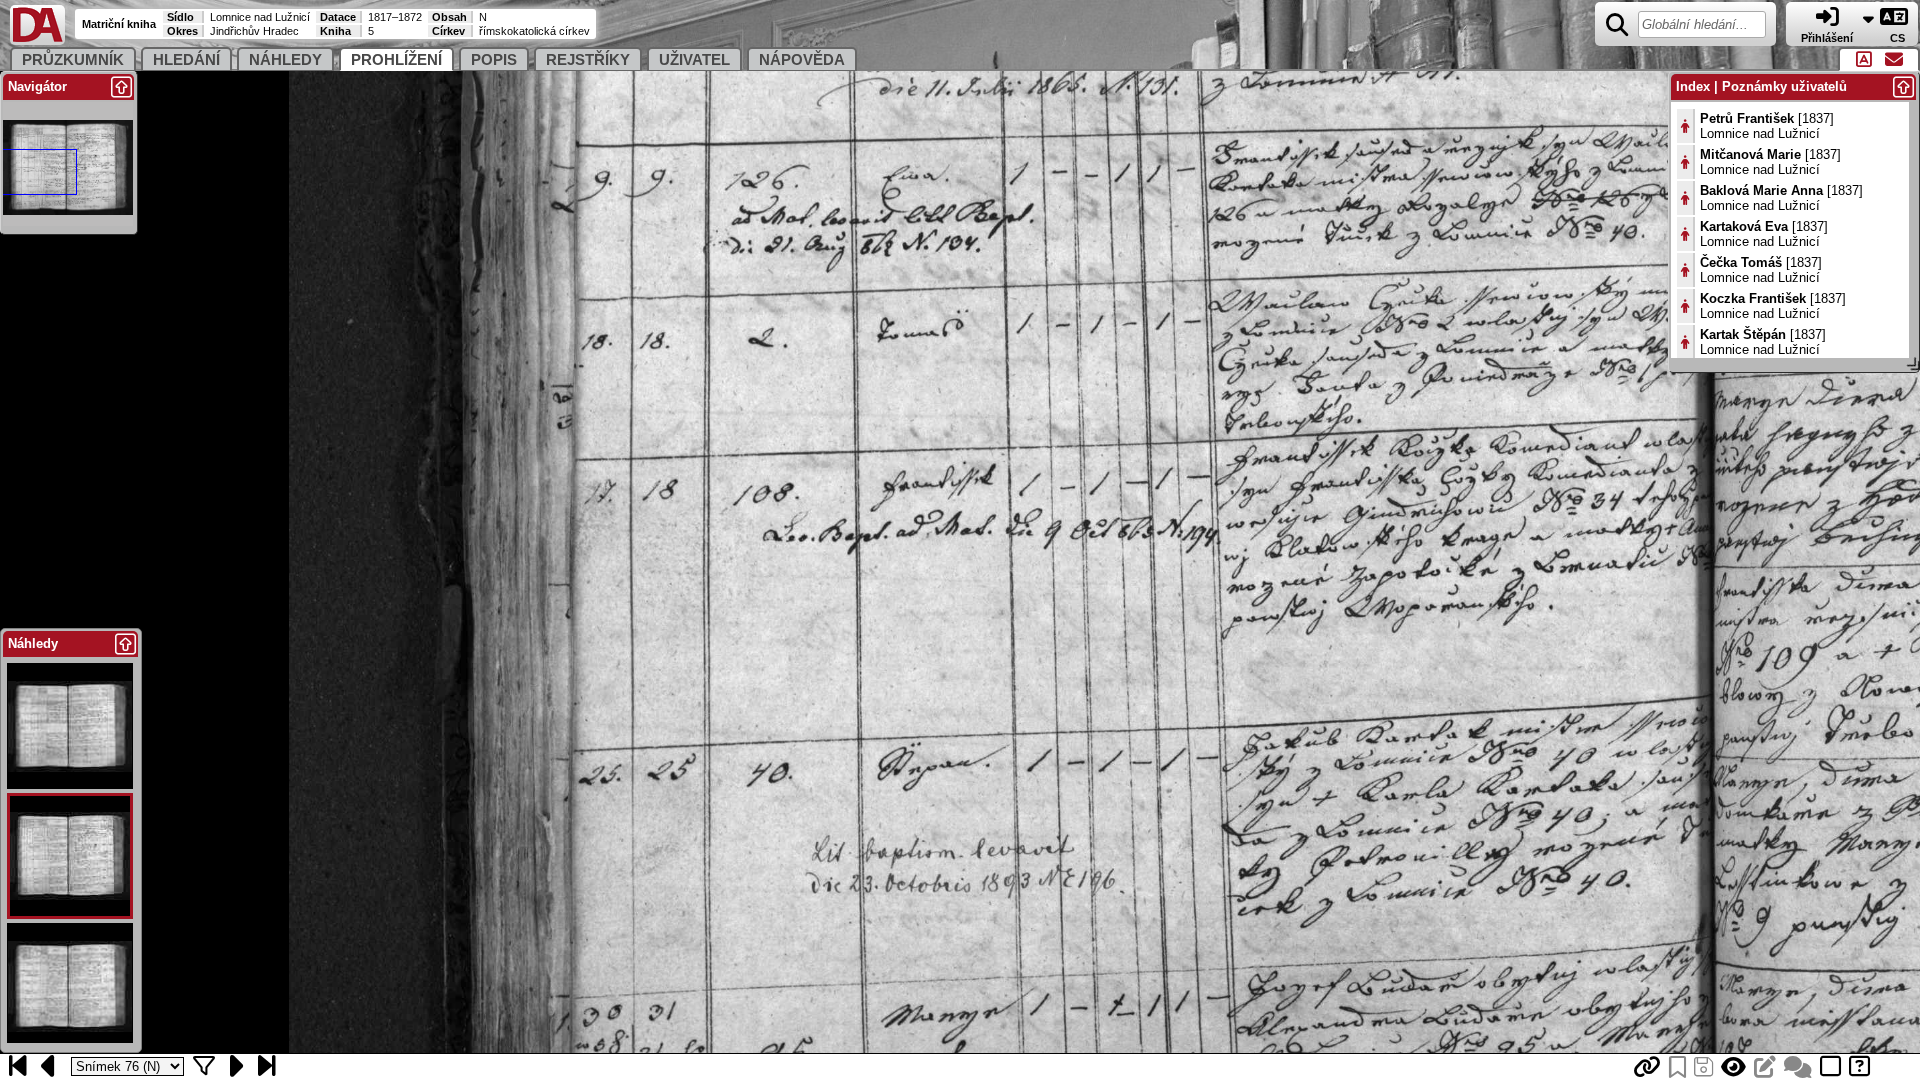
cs (1899, 38)
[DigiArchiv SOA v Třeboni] (37, 40)
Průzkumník (73, 60)
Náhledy (285, 60)
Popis (494, 60)
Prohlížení (396, 60)
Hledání (186, 60)
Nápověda (802, 60)
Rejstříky (588, 60)
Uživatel (694, 60)
